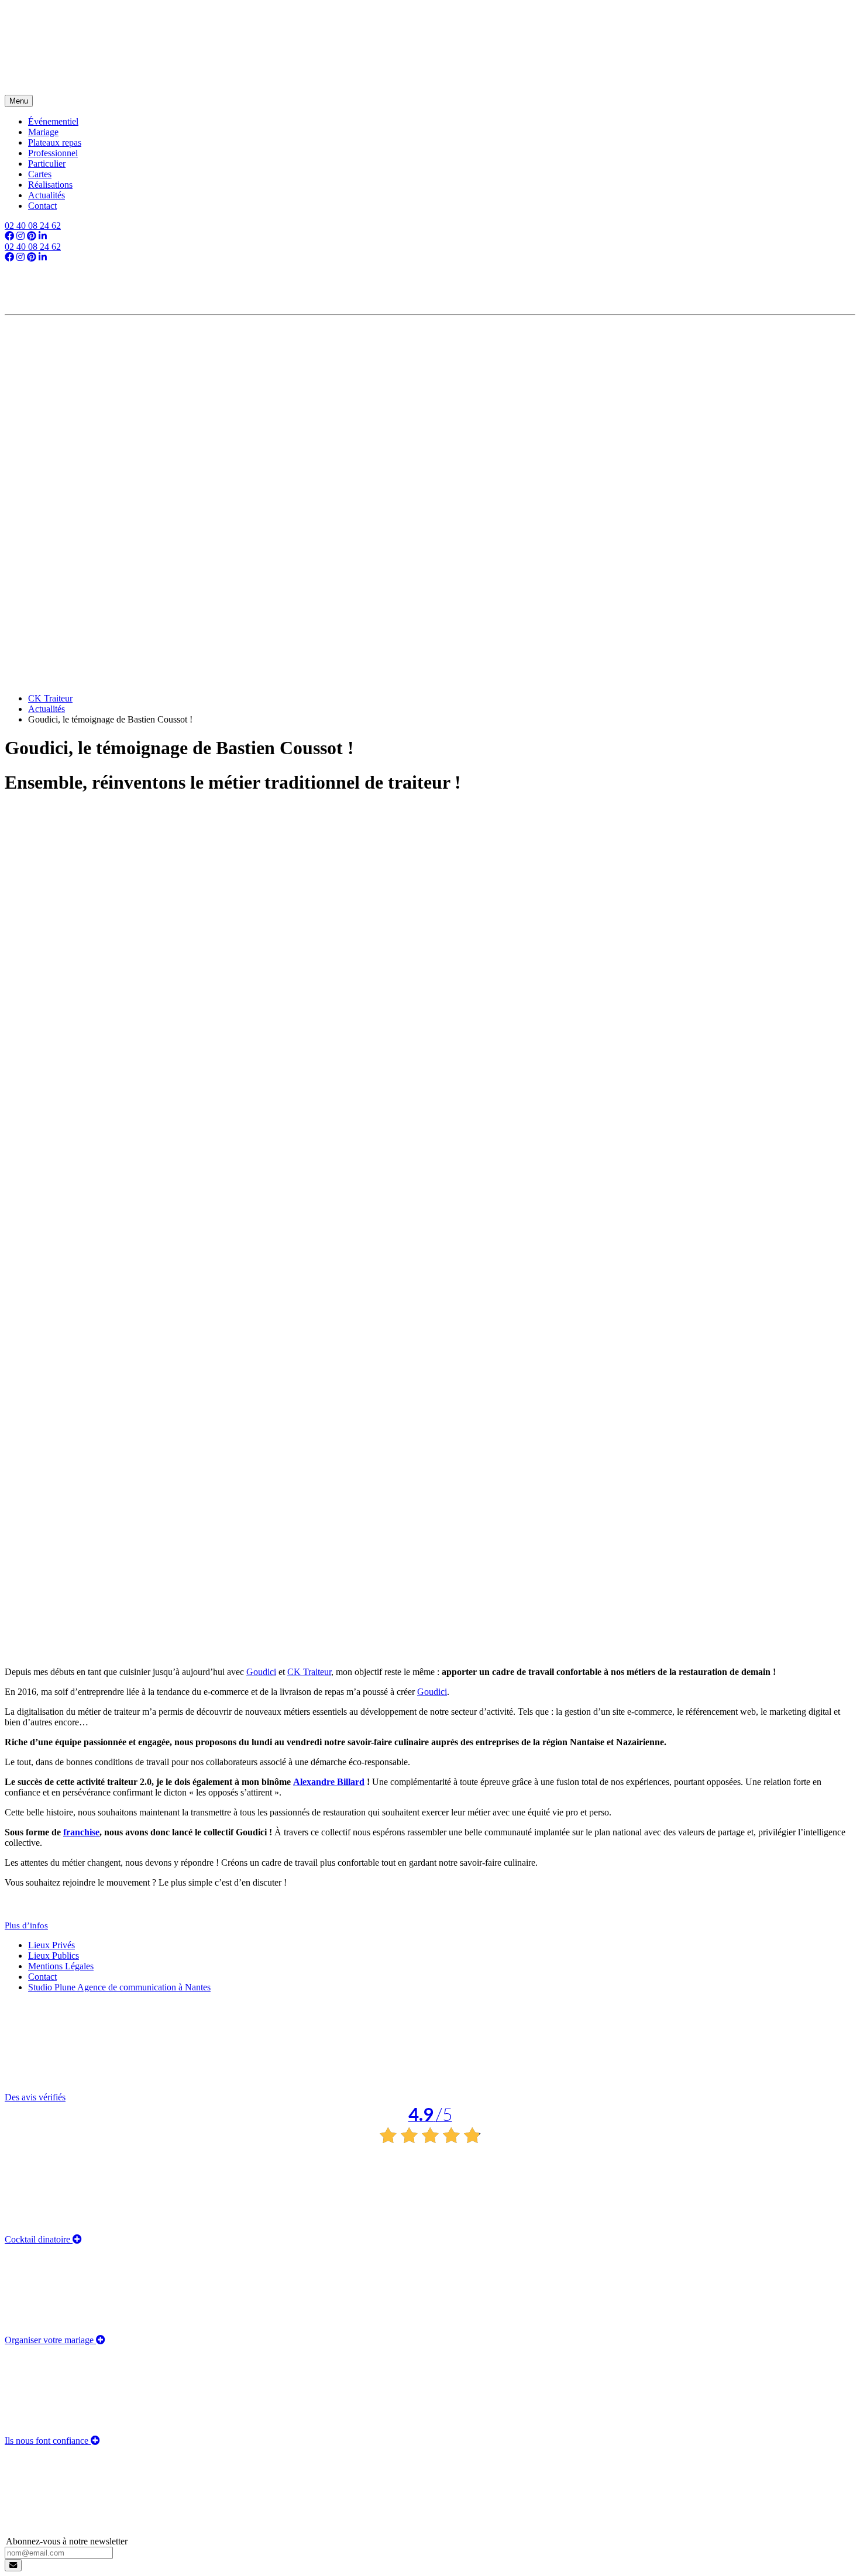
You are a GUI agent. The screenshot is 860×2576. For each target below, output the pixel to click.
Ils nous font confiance (48, 2441)
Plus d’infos (26, 1925)
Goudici (261, 1672)
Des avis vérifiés (228, 2109)
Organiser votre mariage (50, 2340)
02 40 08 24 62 (33, 226)
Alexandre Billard (329, 1782)
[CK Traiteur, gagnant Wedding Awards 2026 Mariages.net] (430, 343)
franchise (81, 1832)
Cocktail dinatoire (39, 2239)
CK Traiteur (309, 1672)
